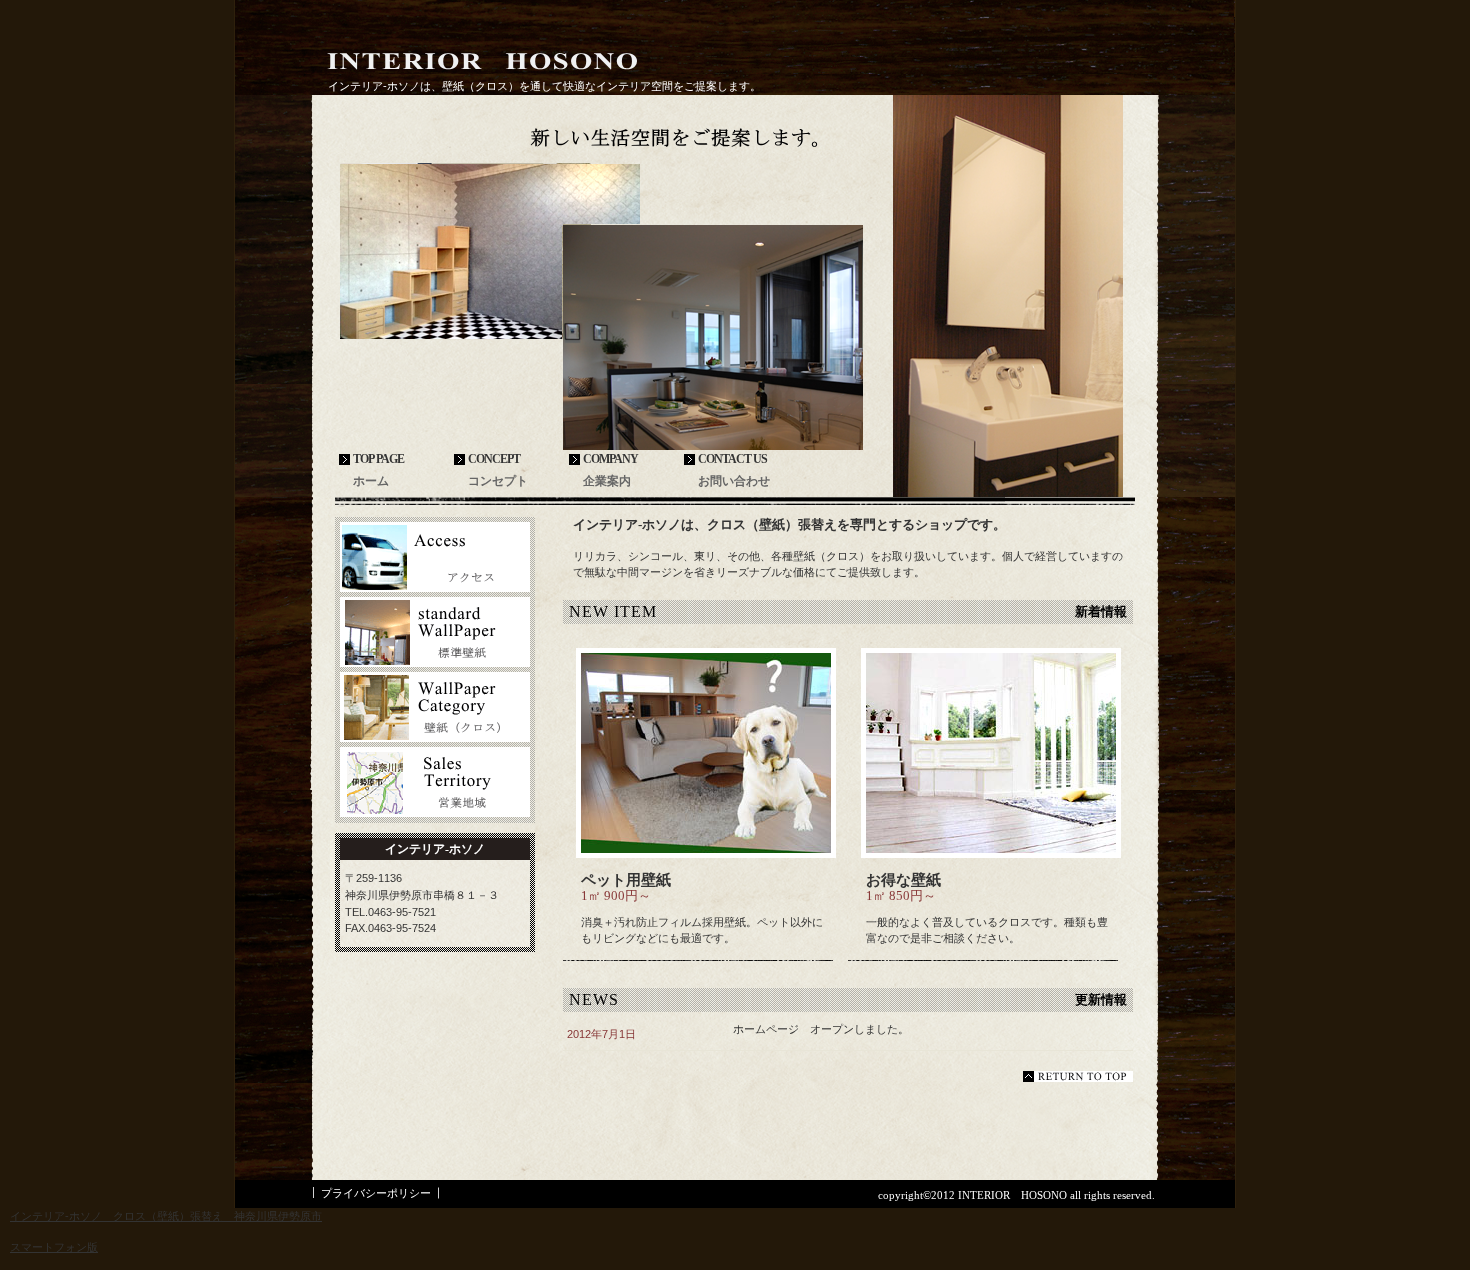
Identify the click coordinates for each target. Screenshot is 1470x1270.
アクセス (435, 557)
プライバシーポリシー (376, 1193)
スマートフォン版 (54, 1247)
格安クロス (435, 632)
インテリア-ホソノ (482, 61)
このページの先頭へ (1078, 1076)
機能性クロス (435, 707)
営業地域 (435, 782)
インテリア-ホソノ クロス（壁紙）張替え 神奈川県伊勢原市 (166, 1216)
